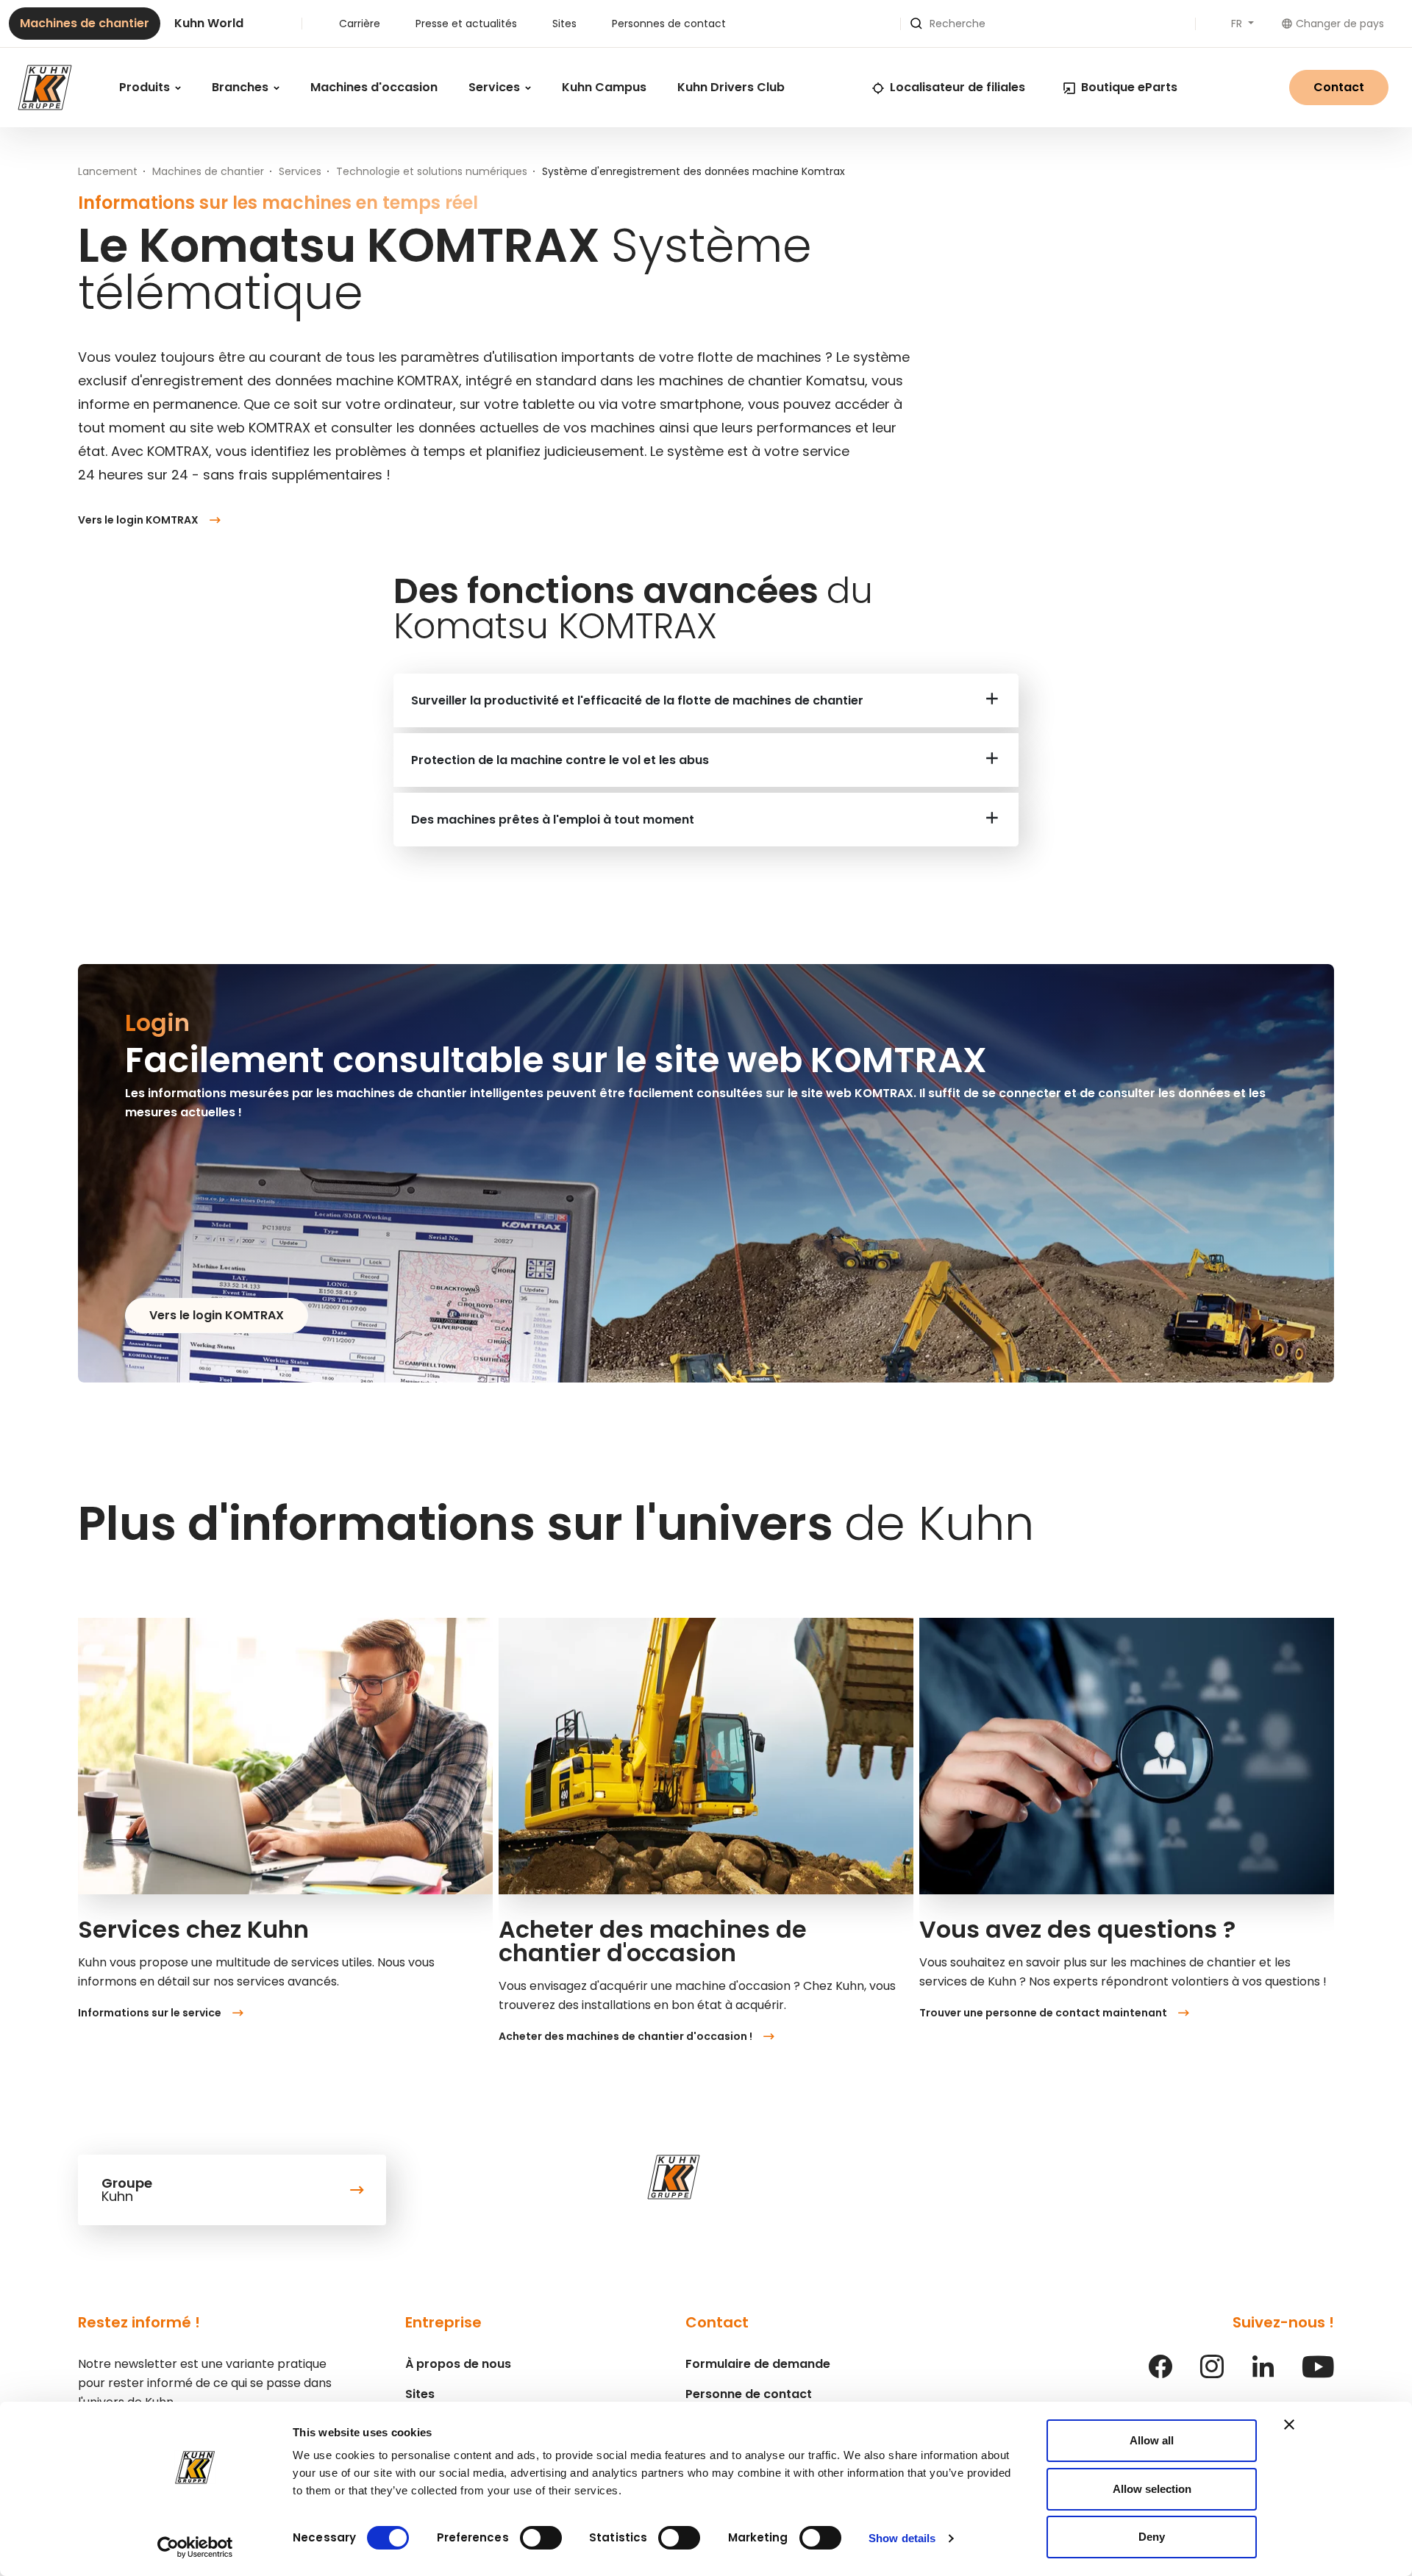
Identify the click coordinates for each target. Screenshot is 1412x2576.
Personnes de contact (669, 24)
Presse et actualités (466, 24)
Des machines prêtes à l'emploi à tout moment (553, 820)
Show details (902, 2538)
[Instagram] (1212, 2374)
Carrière (360, 24)
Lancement (108, 171)
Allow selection (1152, 2489)
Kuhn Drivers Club (731, 87)
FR (1238, 24)
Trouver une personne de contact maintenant (1043, 2013)
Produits (146, 87)
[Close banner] (1289, 2425)
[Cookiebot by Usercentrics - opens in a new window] (195, 2547)
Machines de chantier (85, 23)
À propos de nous (458, 2364)
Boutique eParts (1129, 87)
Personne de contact (749, 2394)
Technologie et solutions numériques (432, 171)
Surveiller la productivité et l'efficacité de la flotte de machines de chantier (637, 700)
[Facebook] (1160, 2374)
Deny (1152, 2537)
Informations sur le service (150, 2013)
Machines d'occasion (374, 87)
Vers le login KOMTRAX (138, 520)
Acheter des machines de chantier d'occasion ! (625, 2036)
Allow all (1152, 2440)
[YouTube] (1318, 2374)
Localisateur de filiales (958, 87)
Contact (1339, 87)
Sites (564, 24)
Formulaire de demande (758, 2364)
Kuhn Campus (604, 87)
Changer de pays (1340, 24)
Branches (242, 87)
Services (496, 87)
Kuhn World (209, 23)
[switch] (541, 2538)
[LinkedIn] (1263, 2374)
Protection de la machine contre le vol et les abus (560, 760)
